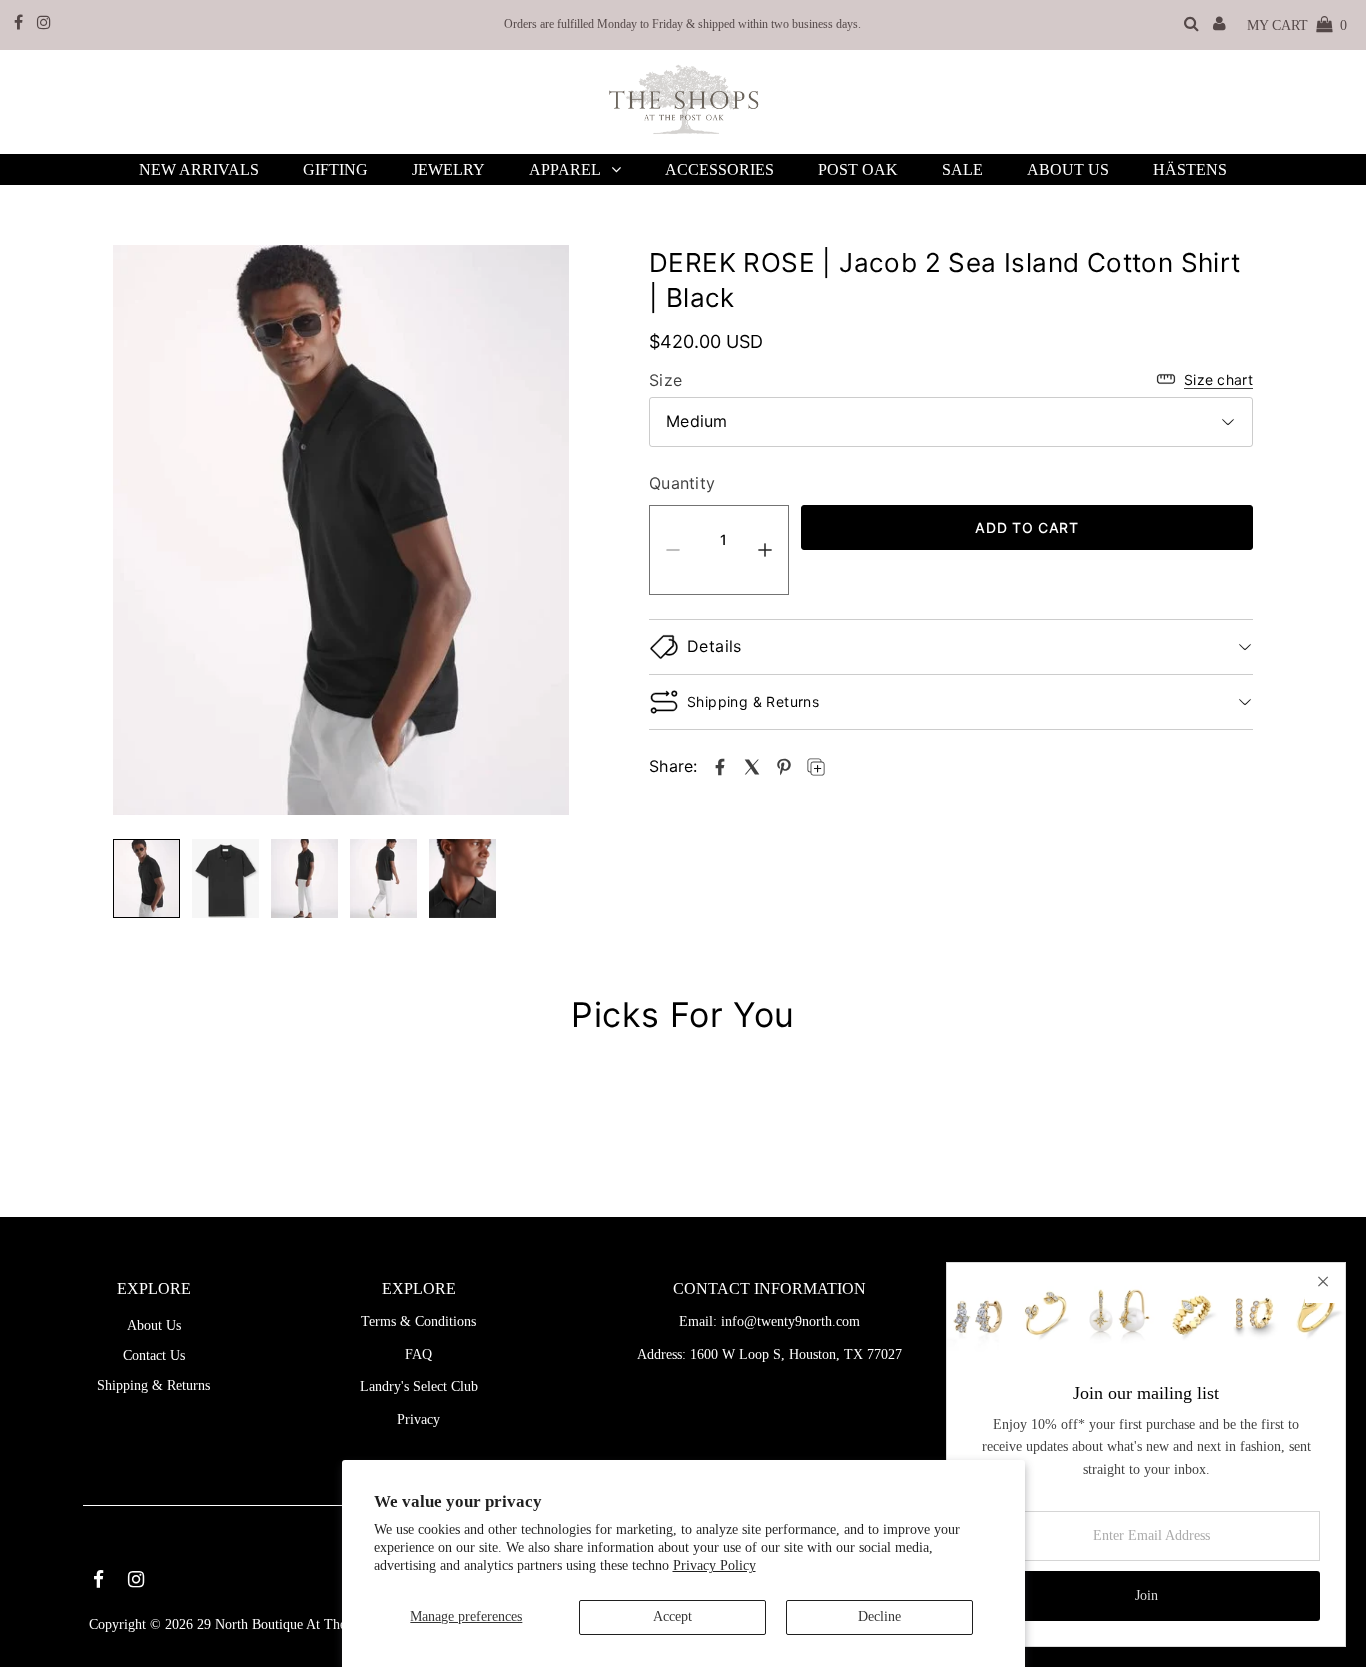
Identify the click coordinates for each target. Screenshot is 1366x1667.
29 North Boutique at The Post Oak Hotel (316, 1624)
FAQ (418, 1354)
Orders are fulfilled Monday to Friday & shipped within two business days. (682, 24)
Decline (879, 1616)
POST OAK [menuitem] (858, 169)
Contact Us (154, 1355)
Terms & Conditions (418, 1321)
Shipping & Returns (153, 1385)
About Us (154, 1325)
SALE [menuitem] (962, 169)
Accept (672, 1616)
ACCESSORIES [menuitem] (719, 169)
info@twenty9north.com (790, 1321)
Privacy (418, 1419)
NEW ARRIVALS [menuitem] (199, 169)
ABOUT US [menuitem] (1068, 169)
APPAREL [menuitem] (565, 169)
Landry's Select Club (419, 1386)
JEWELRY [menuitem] (448, 169)
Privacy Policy (714, 1565)
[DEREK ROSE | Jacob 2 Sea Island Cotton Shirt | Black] (720, 767)
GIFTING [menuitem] (335, 169)
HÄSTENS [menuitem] (1190, 169)
